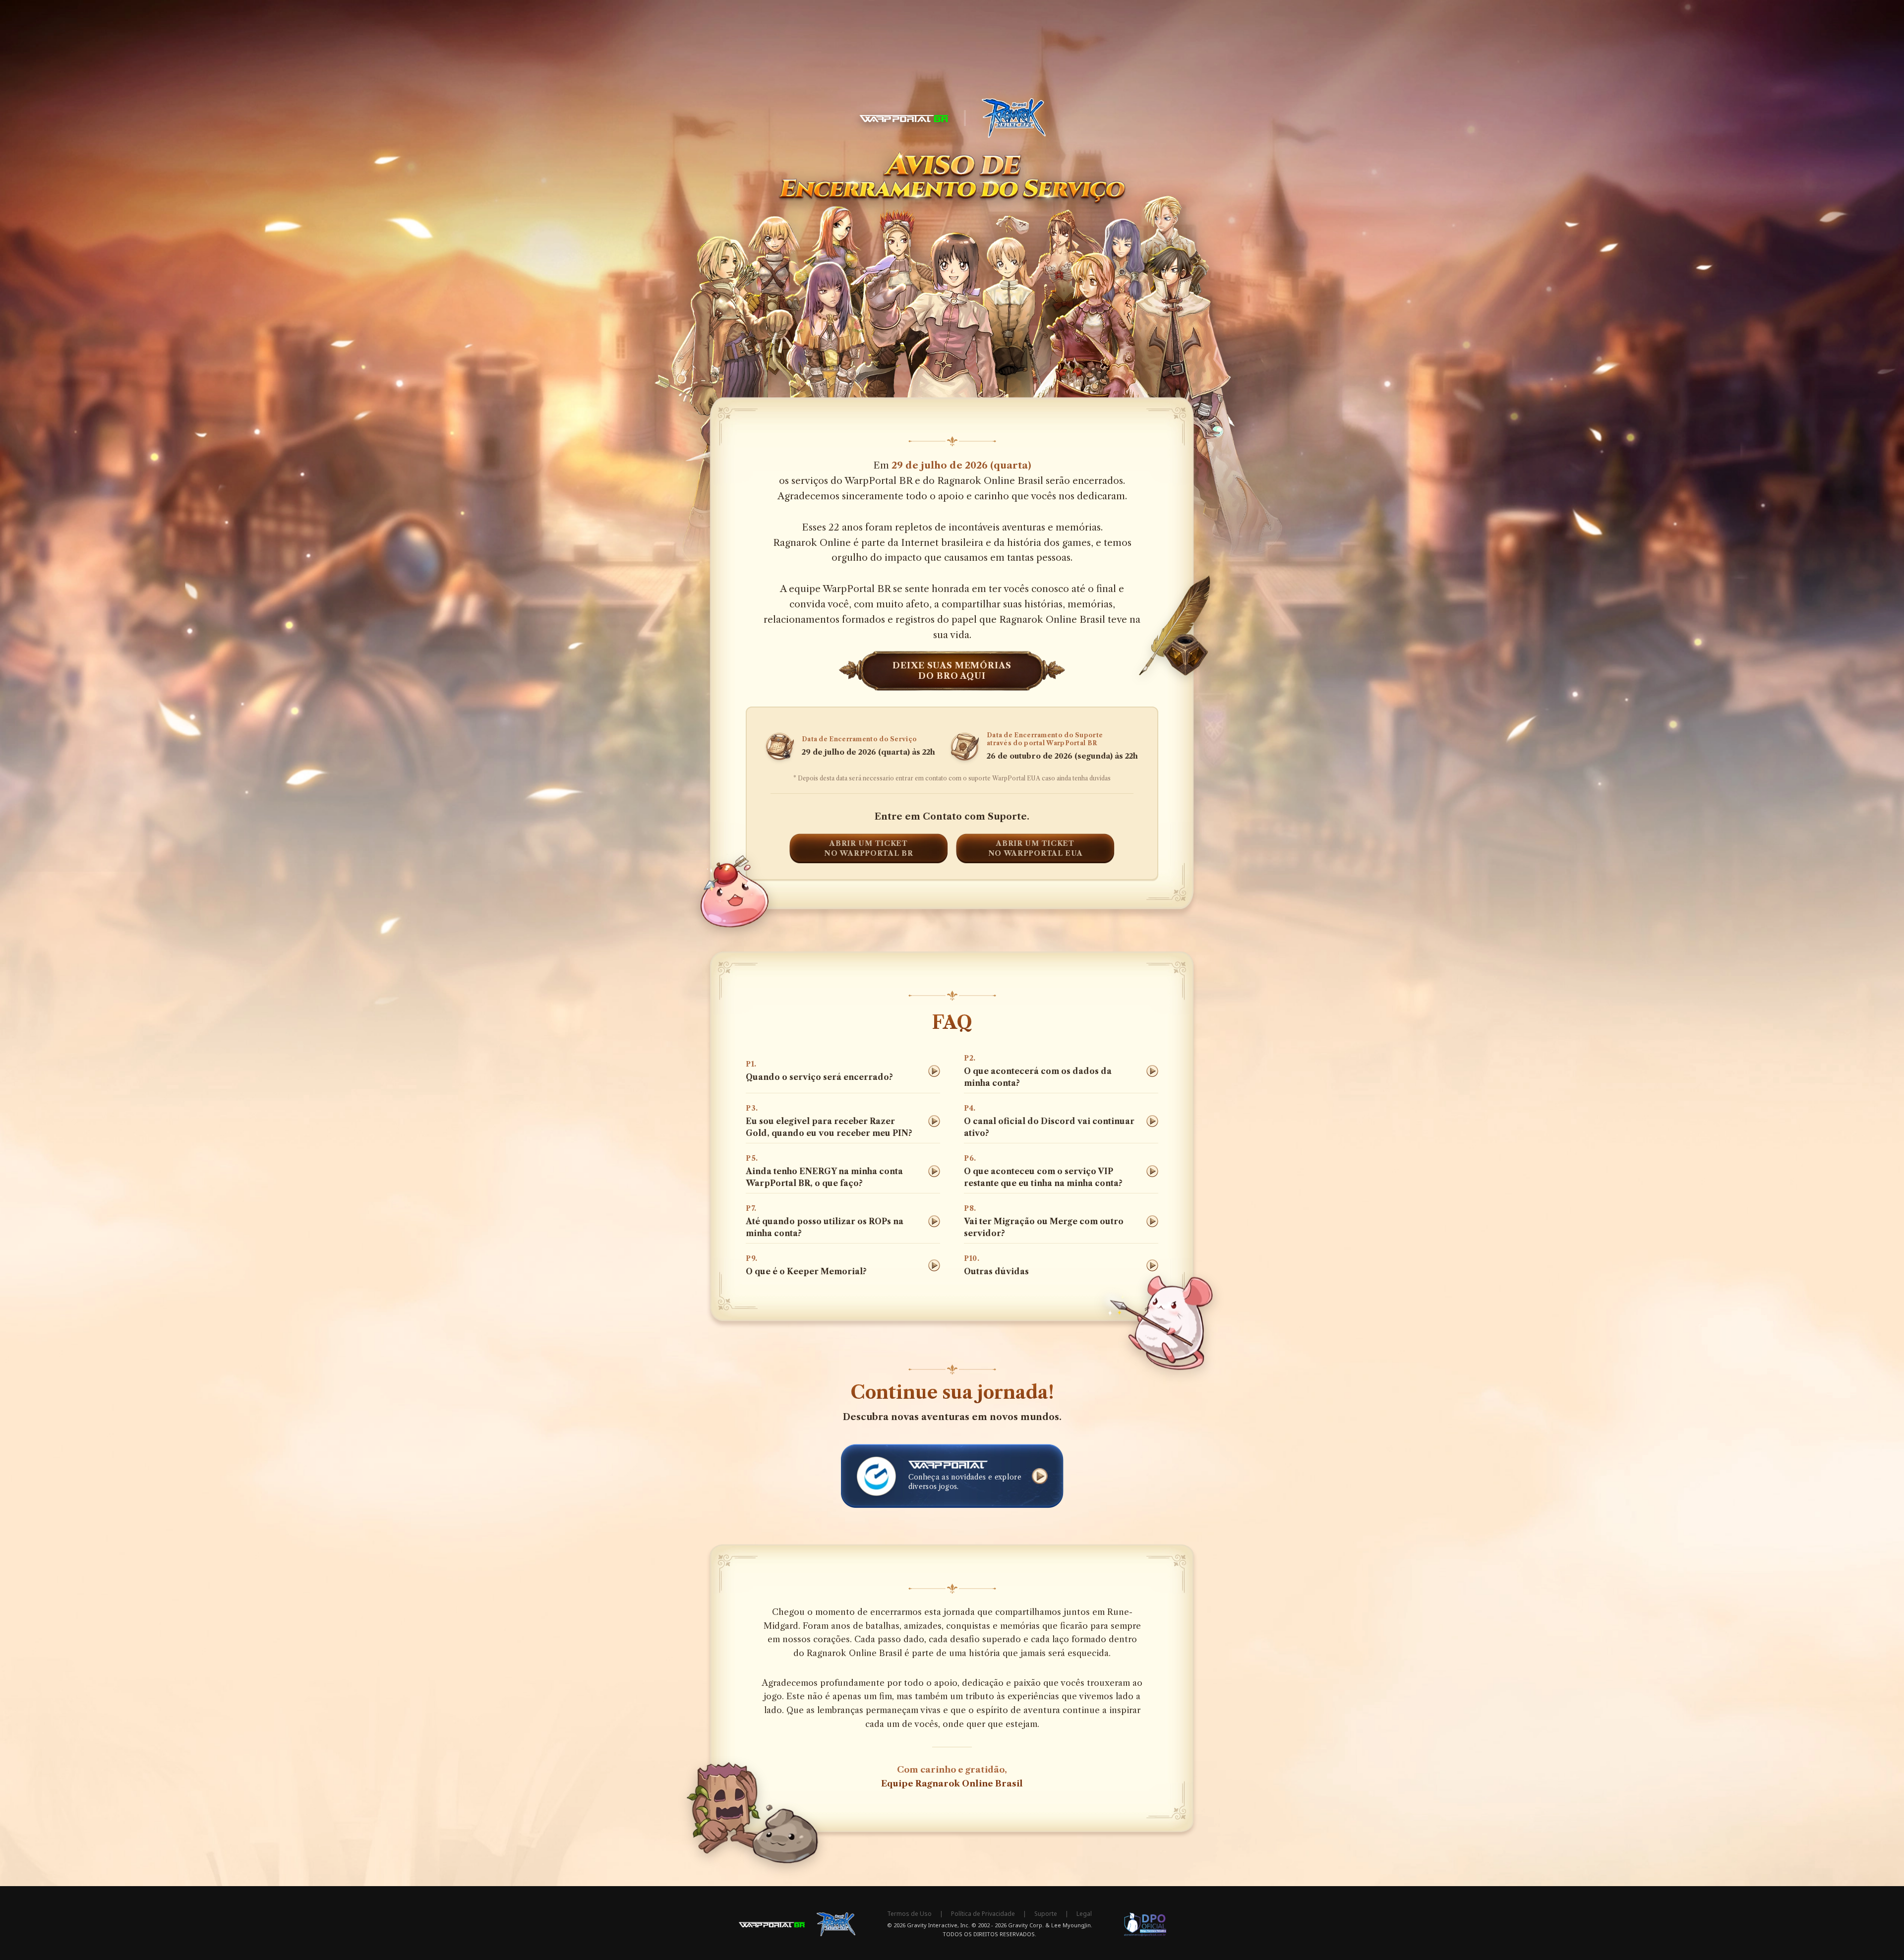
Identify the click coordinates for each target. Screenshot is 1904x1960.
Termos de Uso (909, 1914)
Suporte (1046, 1914)
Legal (1084, 1914)
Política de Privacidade (983, 1914)
